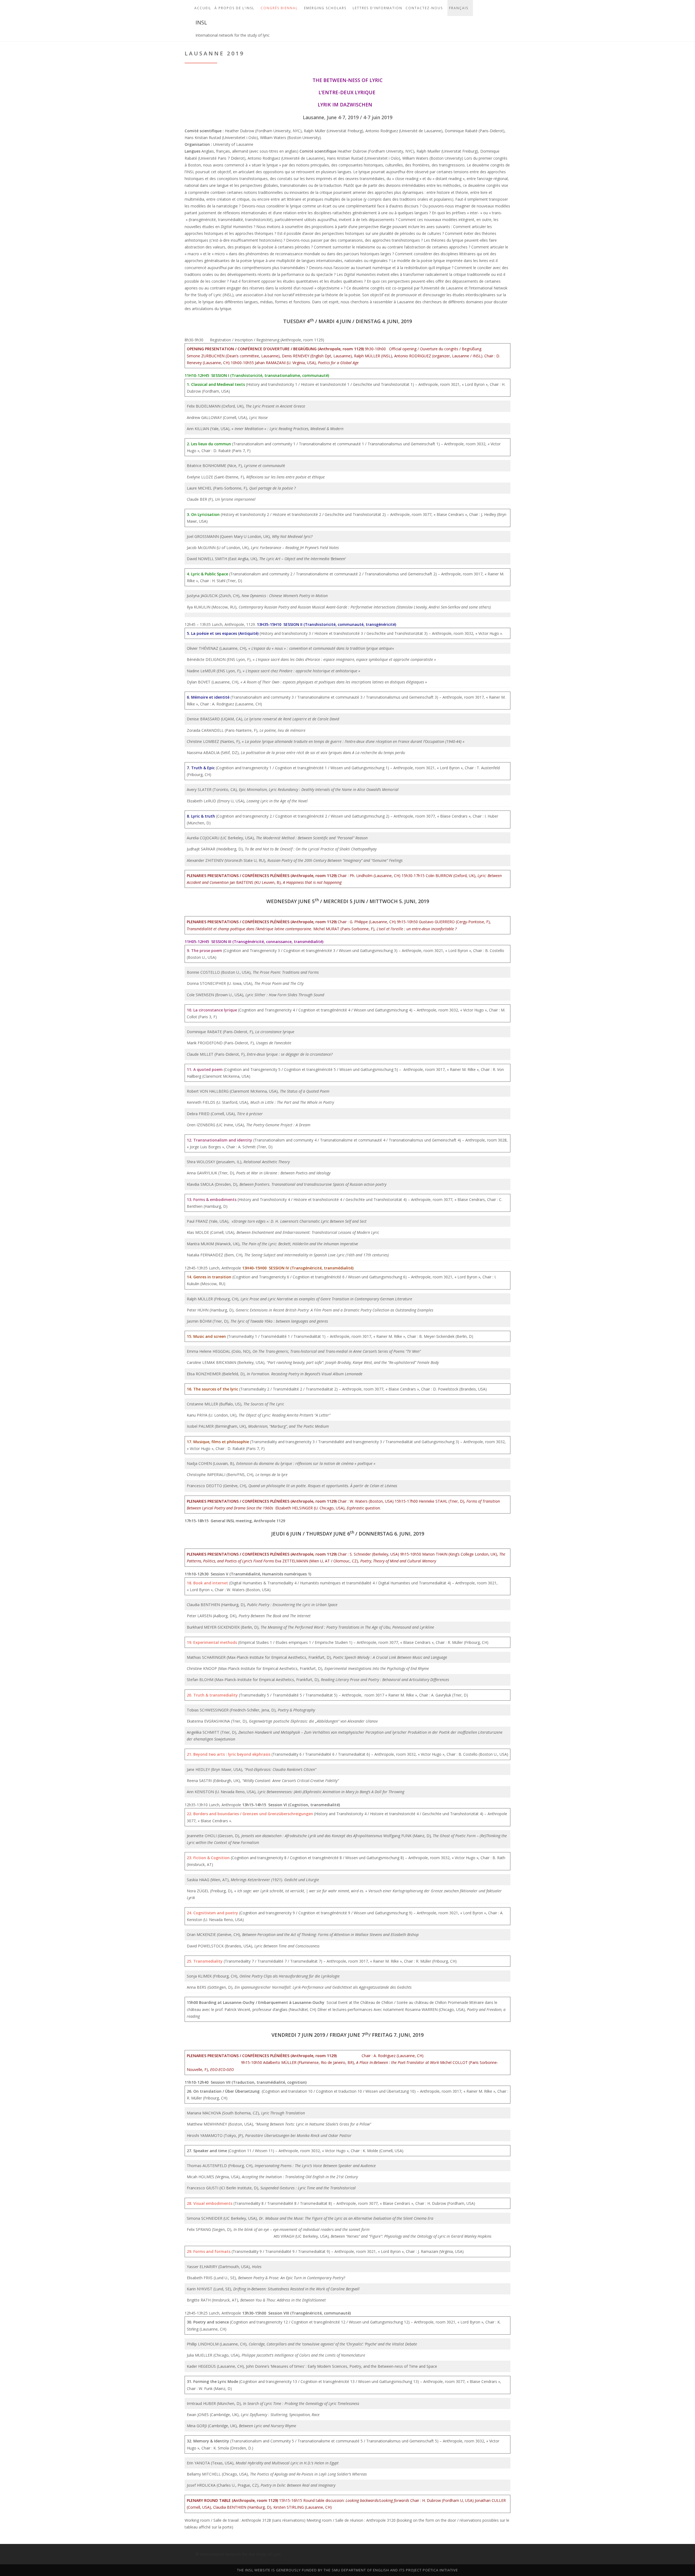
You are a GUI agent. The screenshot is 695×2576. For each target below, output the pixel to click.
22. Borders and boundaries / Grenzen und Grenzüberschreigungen (250, 1814)
